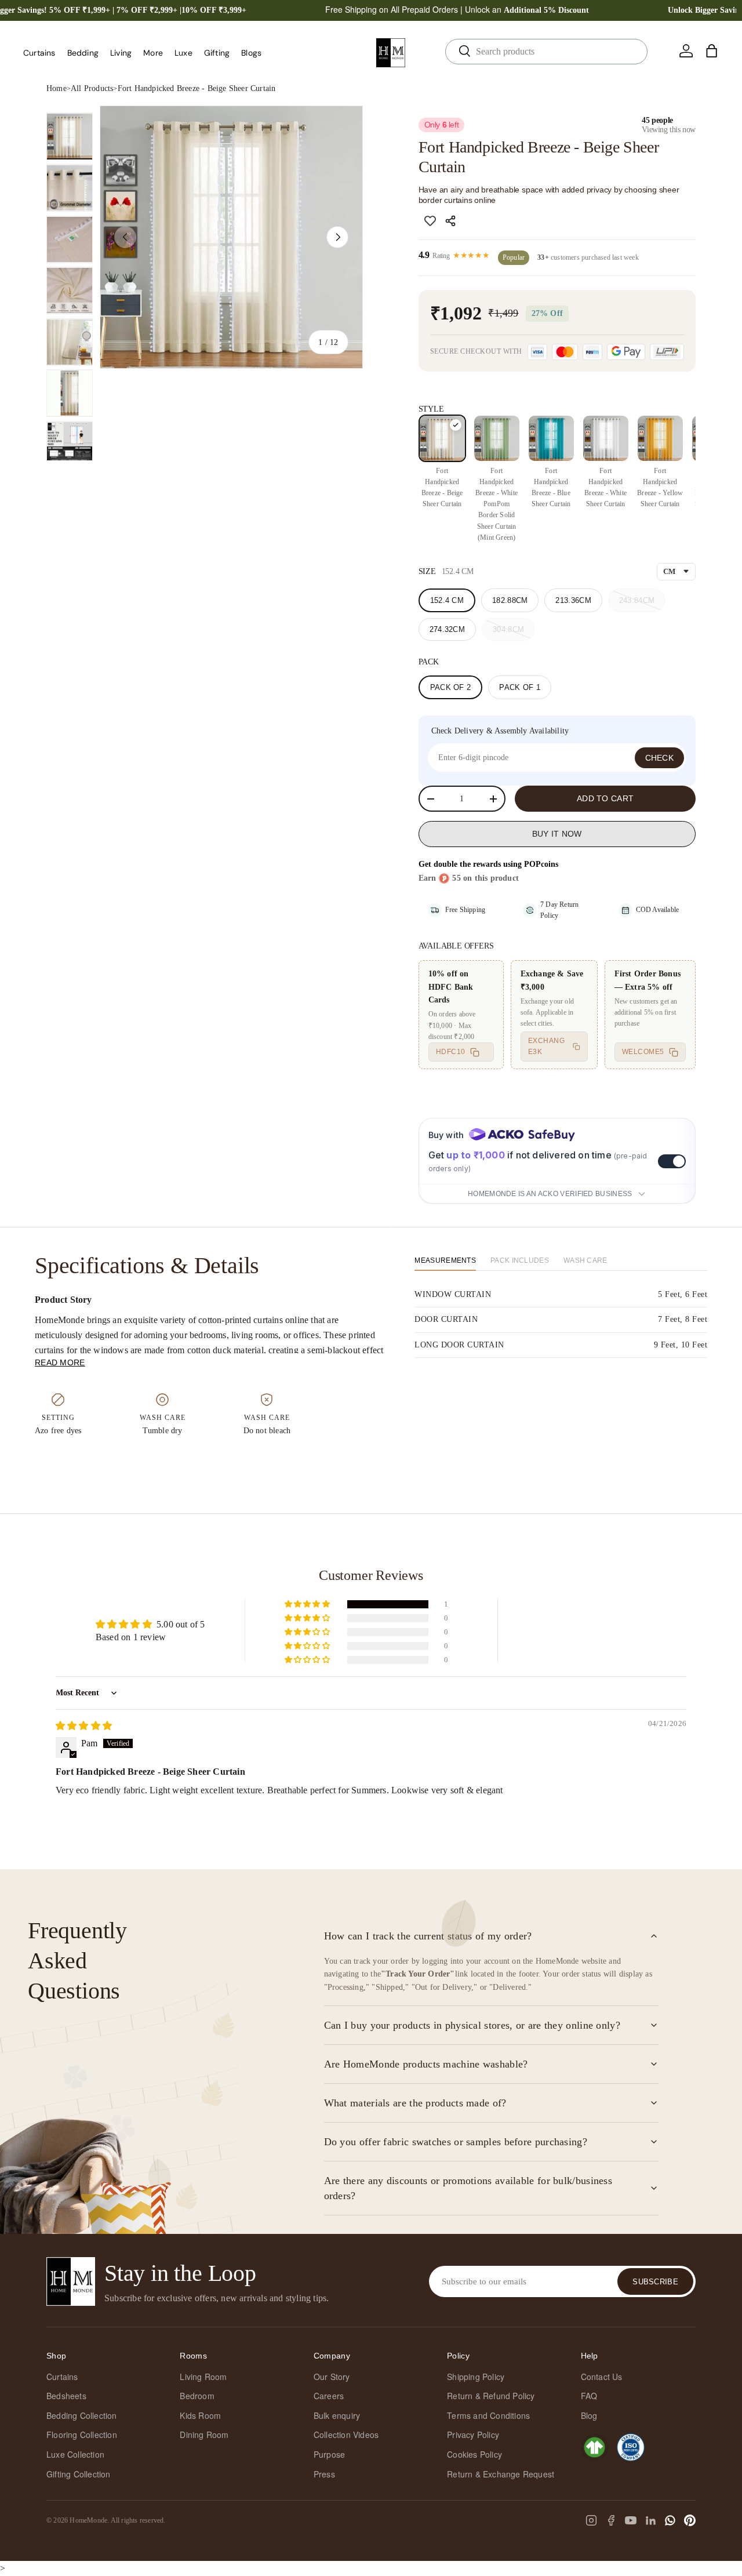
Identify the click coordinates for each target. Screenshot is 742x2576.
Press (324, 2474)
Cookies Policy (474, 2454)
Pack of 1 (520, 687)
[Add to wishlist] (430, 221)
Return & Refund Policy (491, 2396)
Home (57, 88)
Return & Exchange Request (501, 2474)
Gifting (217, 53)
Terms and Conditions (488, 2415)
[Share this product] (452, 221)
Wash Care (585, 1260)
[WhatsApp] (670, 2520)
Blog (589, 2415)
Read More (60, 1363)
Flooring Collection (82, 2435)
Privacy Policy (473, 2435)
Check (660, 758)
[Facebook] (611, 2520)
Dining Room (204, 2435)
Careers (329, 2396)
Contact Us (602, 2377)
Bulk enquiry (337, 2415)
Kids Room (200, 2415)
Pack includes (520, 1260)
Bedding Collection (82, 2415)
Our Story (332, 2377)
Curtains (39, 53)
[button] (712, 51)
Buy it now (557, 834)
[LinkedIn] (650, 2520)
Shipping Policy (476, 2377)
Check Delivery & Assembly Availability (500, 731)
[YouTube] (631, 2520)
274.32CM (447, 629)
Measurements (445, 1260)
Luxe (183, 53)
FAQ (589, 2396)
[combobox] (546, 52)
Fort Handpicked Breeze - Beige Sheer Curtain (197, 88)
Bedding (83, 53)
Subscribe (655, 2282)
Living (121, 53)
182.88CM (510, 600)
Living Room (203, 2377)
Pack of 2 (451, 687)
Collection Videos (346, 2435)
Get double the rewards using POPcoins (488, 864)
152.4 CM (447, 600)
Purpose (329, 2454)
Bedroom (197, 2396)
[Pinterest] (690, 2520)
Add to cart (605, 798)
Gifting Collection (79, 2474)
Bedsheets (66, 2396)
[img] (84, 1726)
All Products (92, 88)
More (153, 53)
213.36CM (573, 600)
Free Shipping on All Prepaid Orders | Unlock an (457, 9)
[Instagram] (591, 2520)
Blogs (251, 53)
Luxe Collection (75, 2454)
